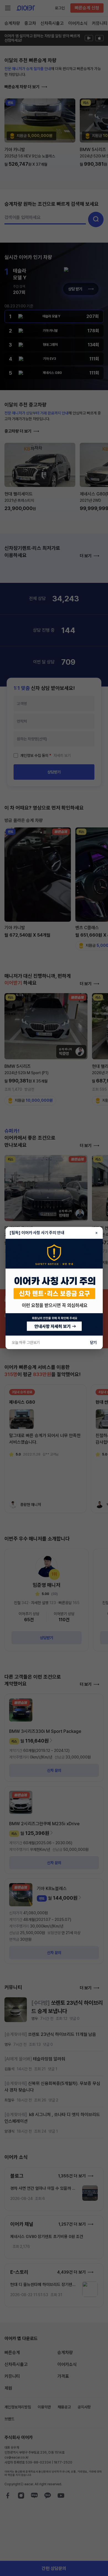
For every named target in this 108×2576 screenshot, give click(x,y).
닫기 (93, 1342)
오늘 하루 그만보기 (26, 1342)
